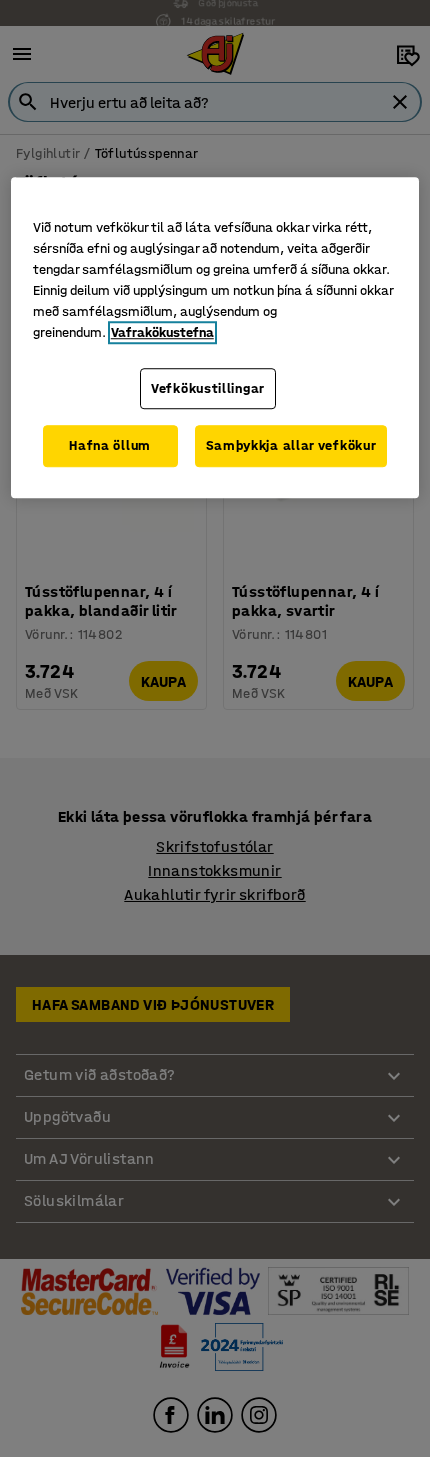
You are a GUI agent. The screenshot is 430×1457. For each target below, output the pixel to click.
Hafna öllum (110, 445)
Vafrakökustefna (162, 332)
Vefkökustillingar (208, 388)
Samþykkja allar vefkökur (291, 445)
